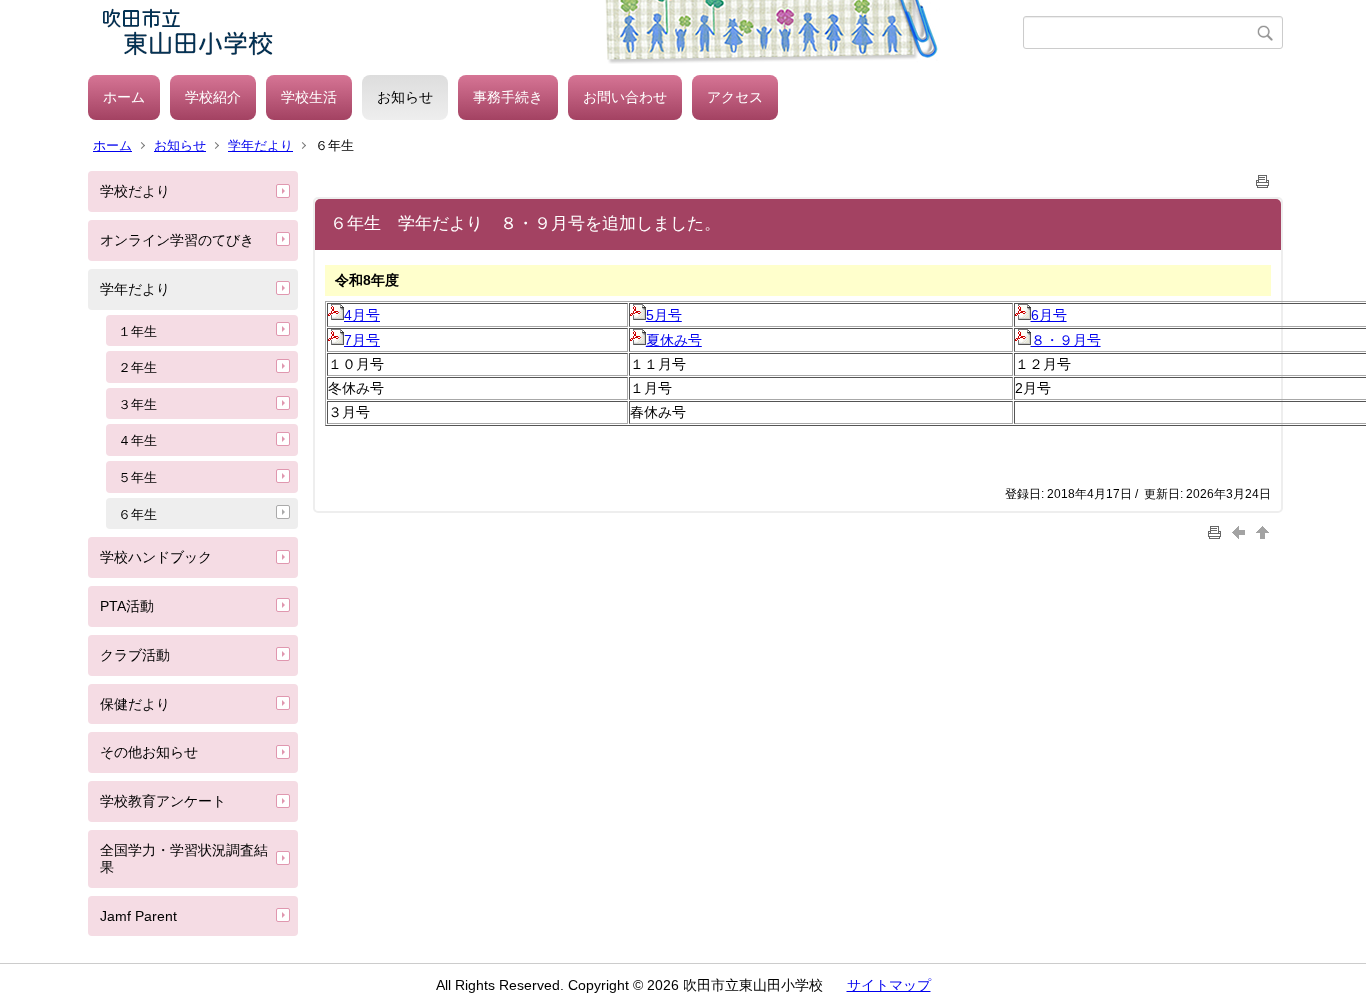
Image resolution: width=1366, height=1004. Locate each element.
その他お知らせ (149, 752)
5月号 (664, 315)
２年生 (137, 367)
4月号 (362, 315)
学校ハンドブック (156, 557)
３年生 (137, 404)
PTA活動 (127, 606)
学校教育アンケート (163, 801)
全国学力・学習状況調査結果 (184, 858)
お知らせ (405, 97)
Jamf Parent (138, 916)
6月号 (1049, 315)
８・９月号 (1066, 340)
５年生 (137, 477)
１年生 (137, 331)
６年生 (137, 514)
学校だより (135, 191)
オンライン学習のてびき (177, 240)
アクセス (735, 97)
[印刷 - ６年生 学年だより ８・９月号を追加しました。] (1263, 177)
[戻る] (1241, 531)
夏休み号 (674, 340)
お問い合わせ (625, 97)
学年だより (260, 145)
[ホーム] (555, 32)
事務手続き (508, 97)
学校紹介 (213, 97)
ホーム (124, 97)
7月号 (362, 340)
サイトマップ (889, 985)
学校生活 (309, 97)
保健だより (135, 704)
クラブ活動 (135, 655)
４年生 (137, 440)
